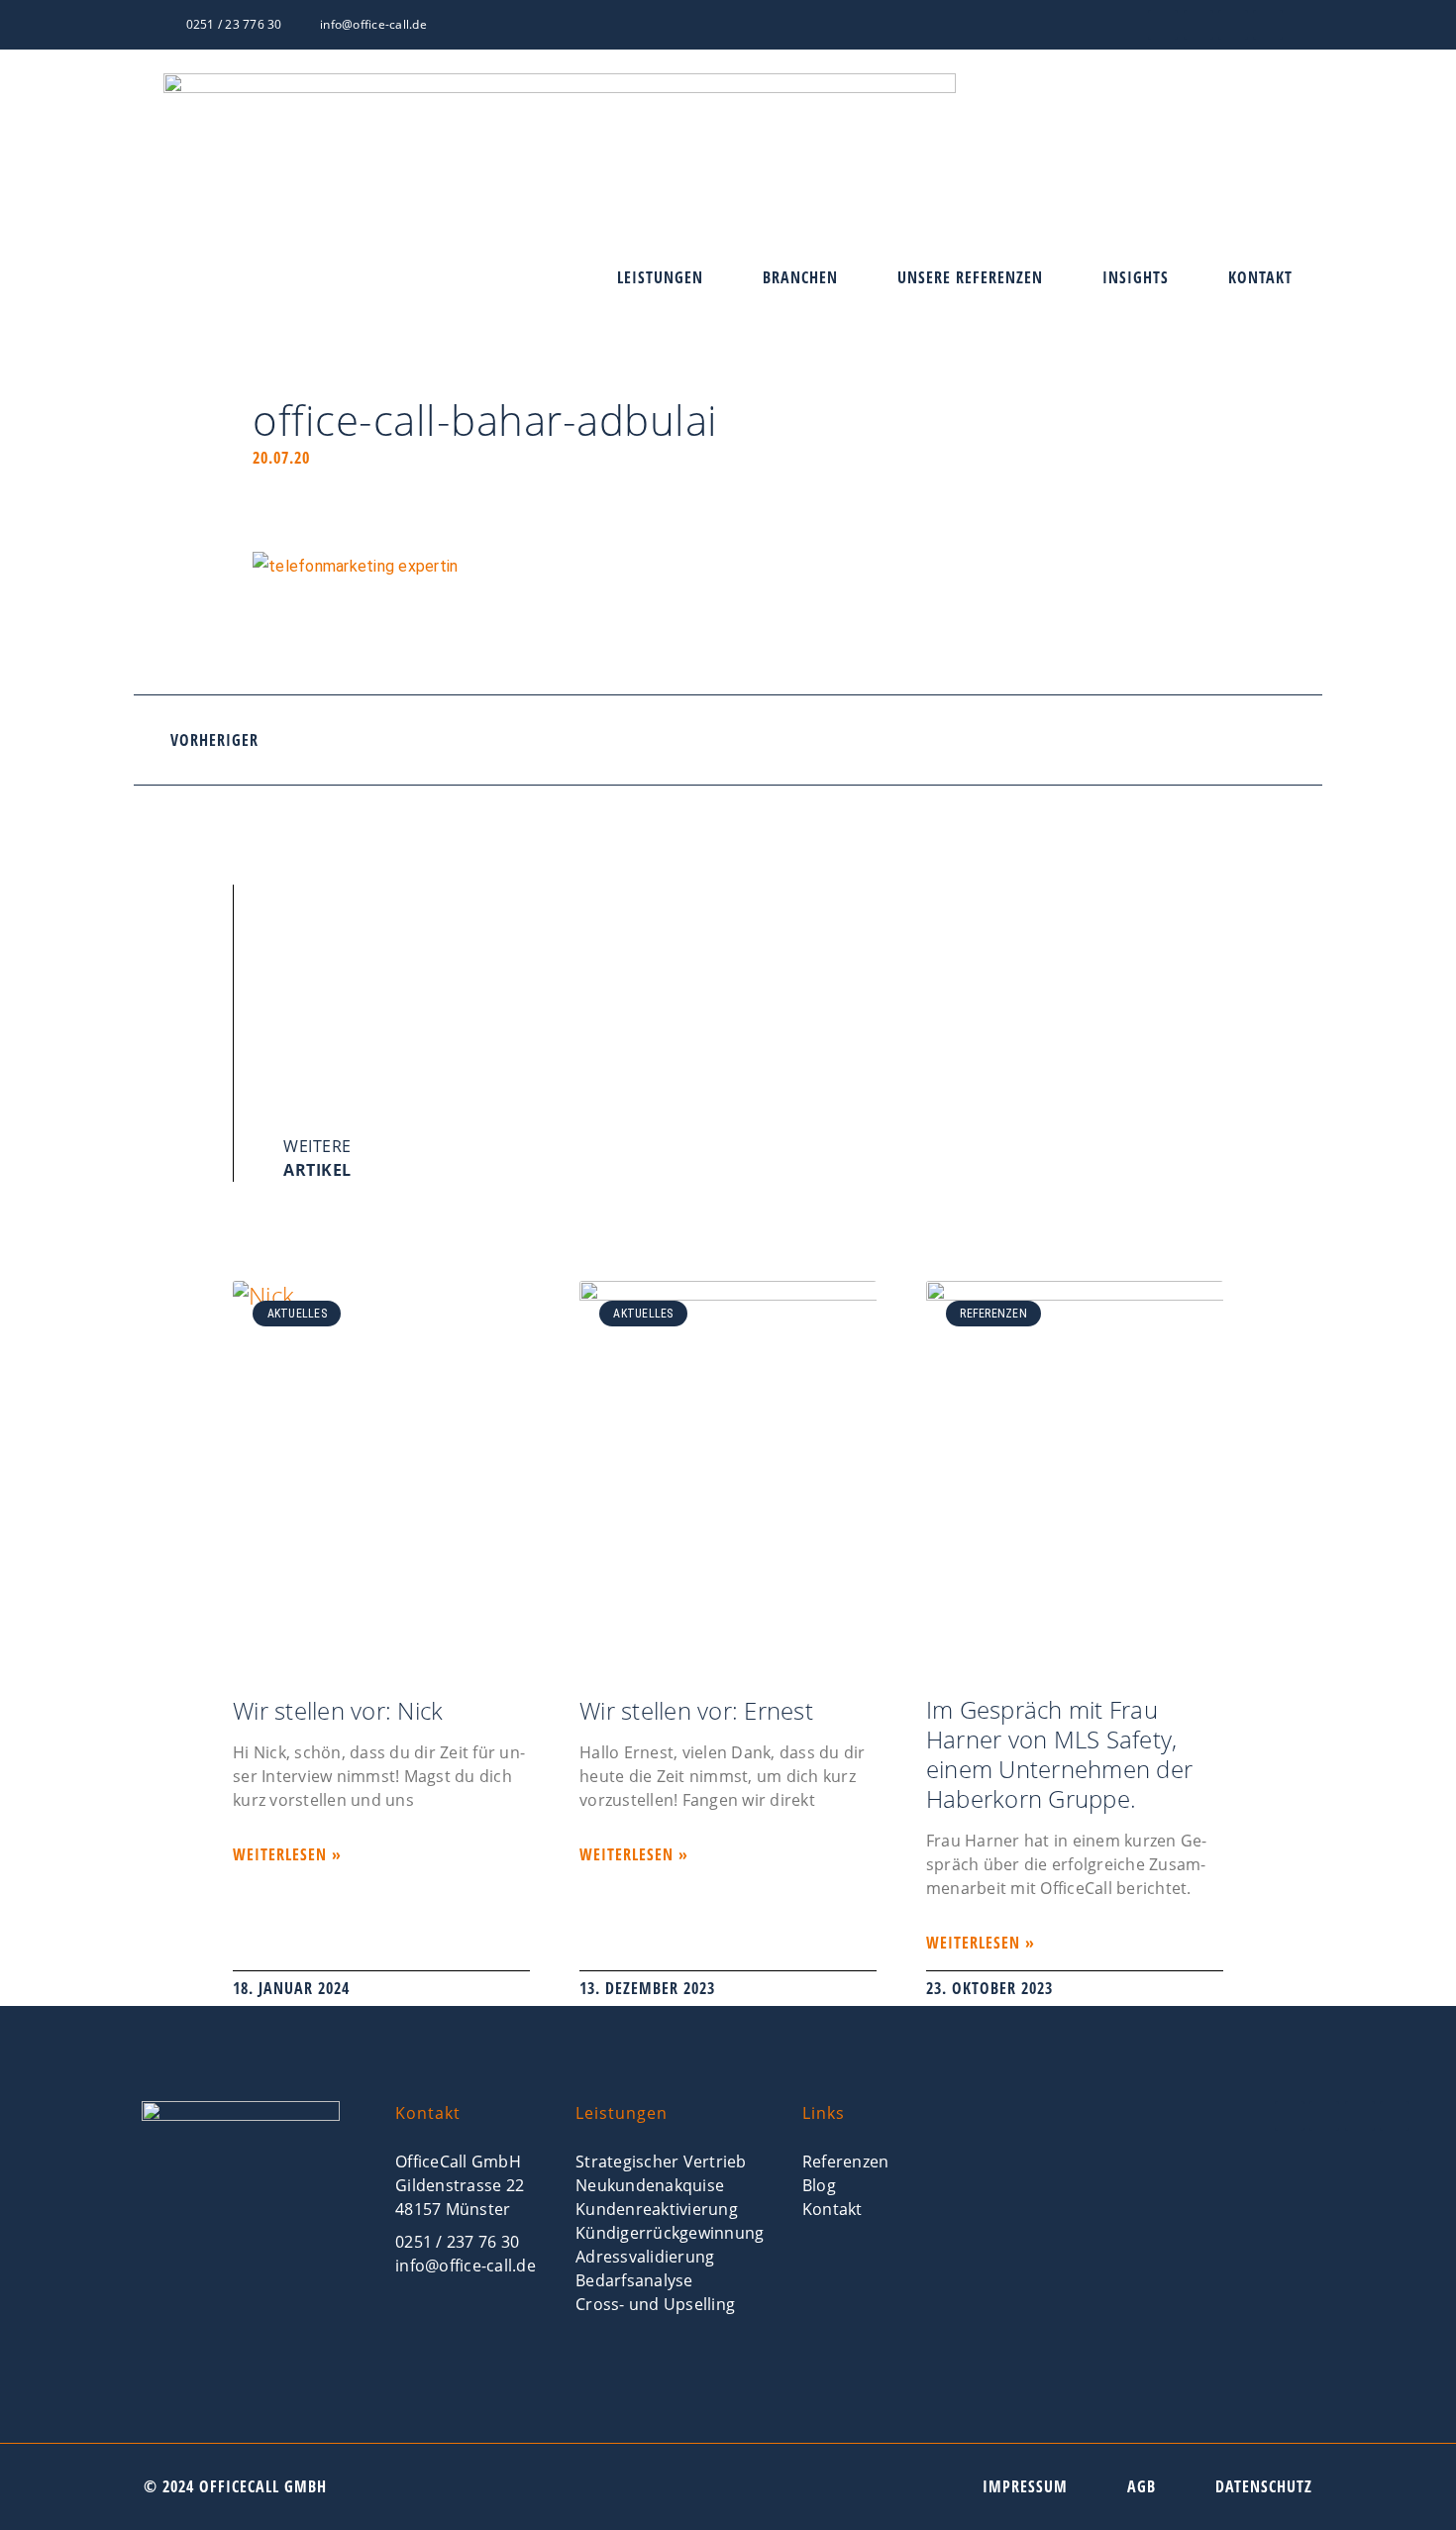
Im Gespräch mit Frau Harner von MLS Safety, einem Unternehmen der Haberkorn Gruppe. (1059, 1754)
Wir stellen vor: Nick (338, 1710)
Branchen (800, 278)
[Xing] (1198, 25)
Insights (1136, 278)
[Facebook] (1163, 25)
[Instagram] (1268, 25)
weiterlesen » (287, 1855)
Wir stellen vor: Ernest (696, 1710)
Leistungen (660, 278)
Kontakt (1260, 278)
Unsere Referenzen (970, 278)
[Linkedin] (1233, 25)
